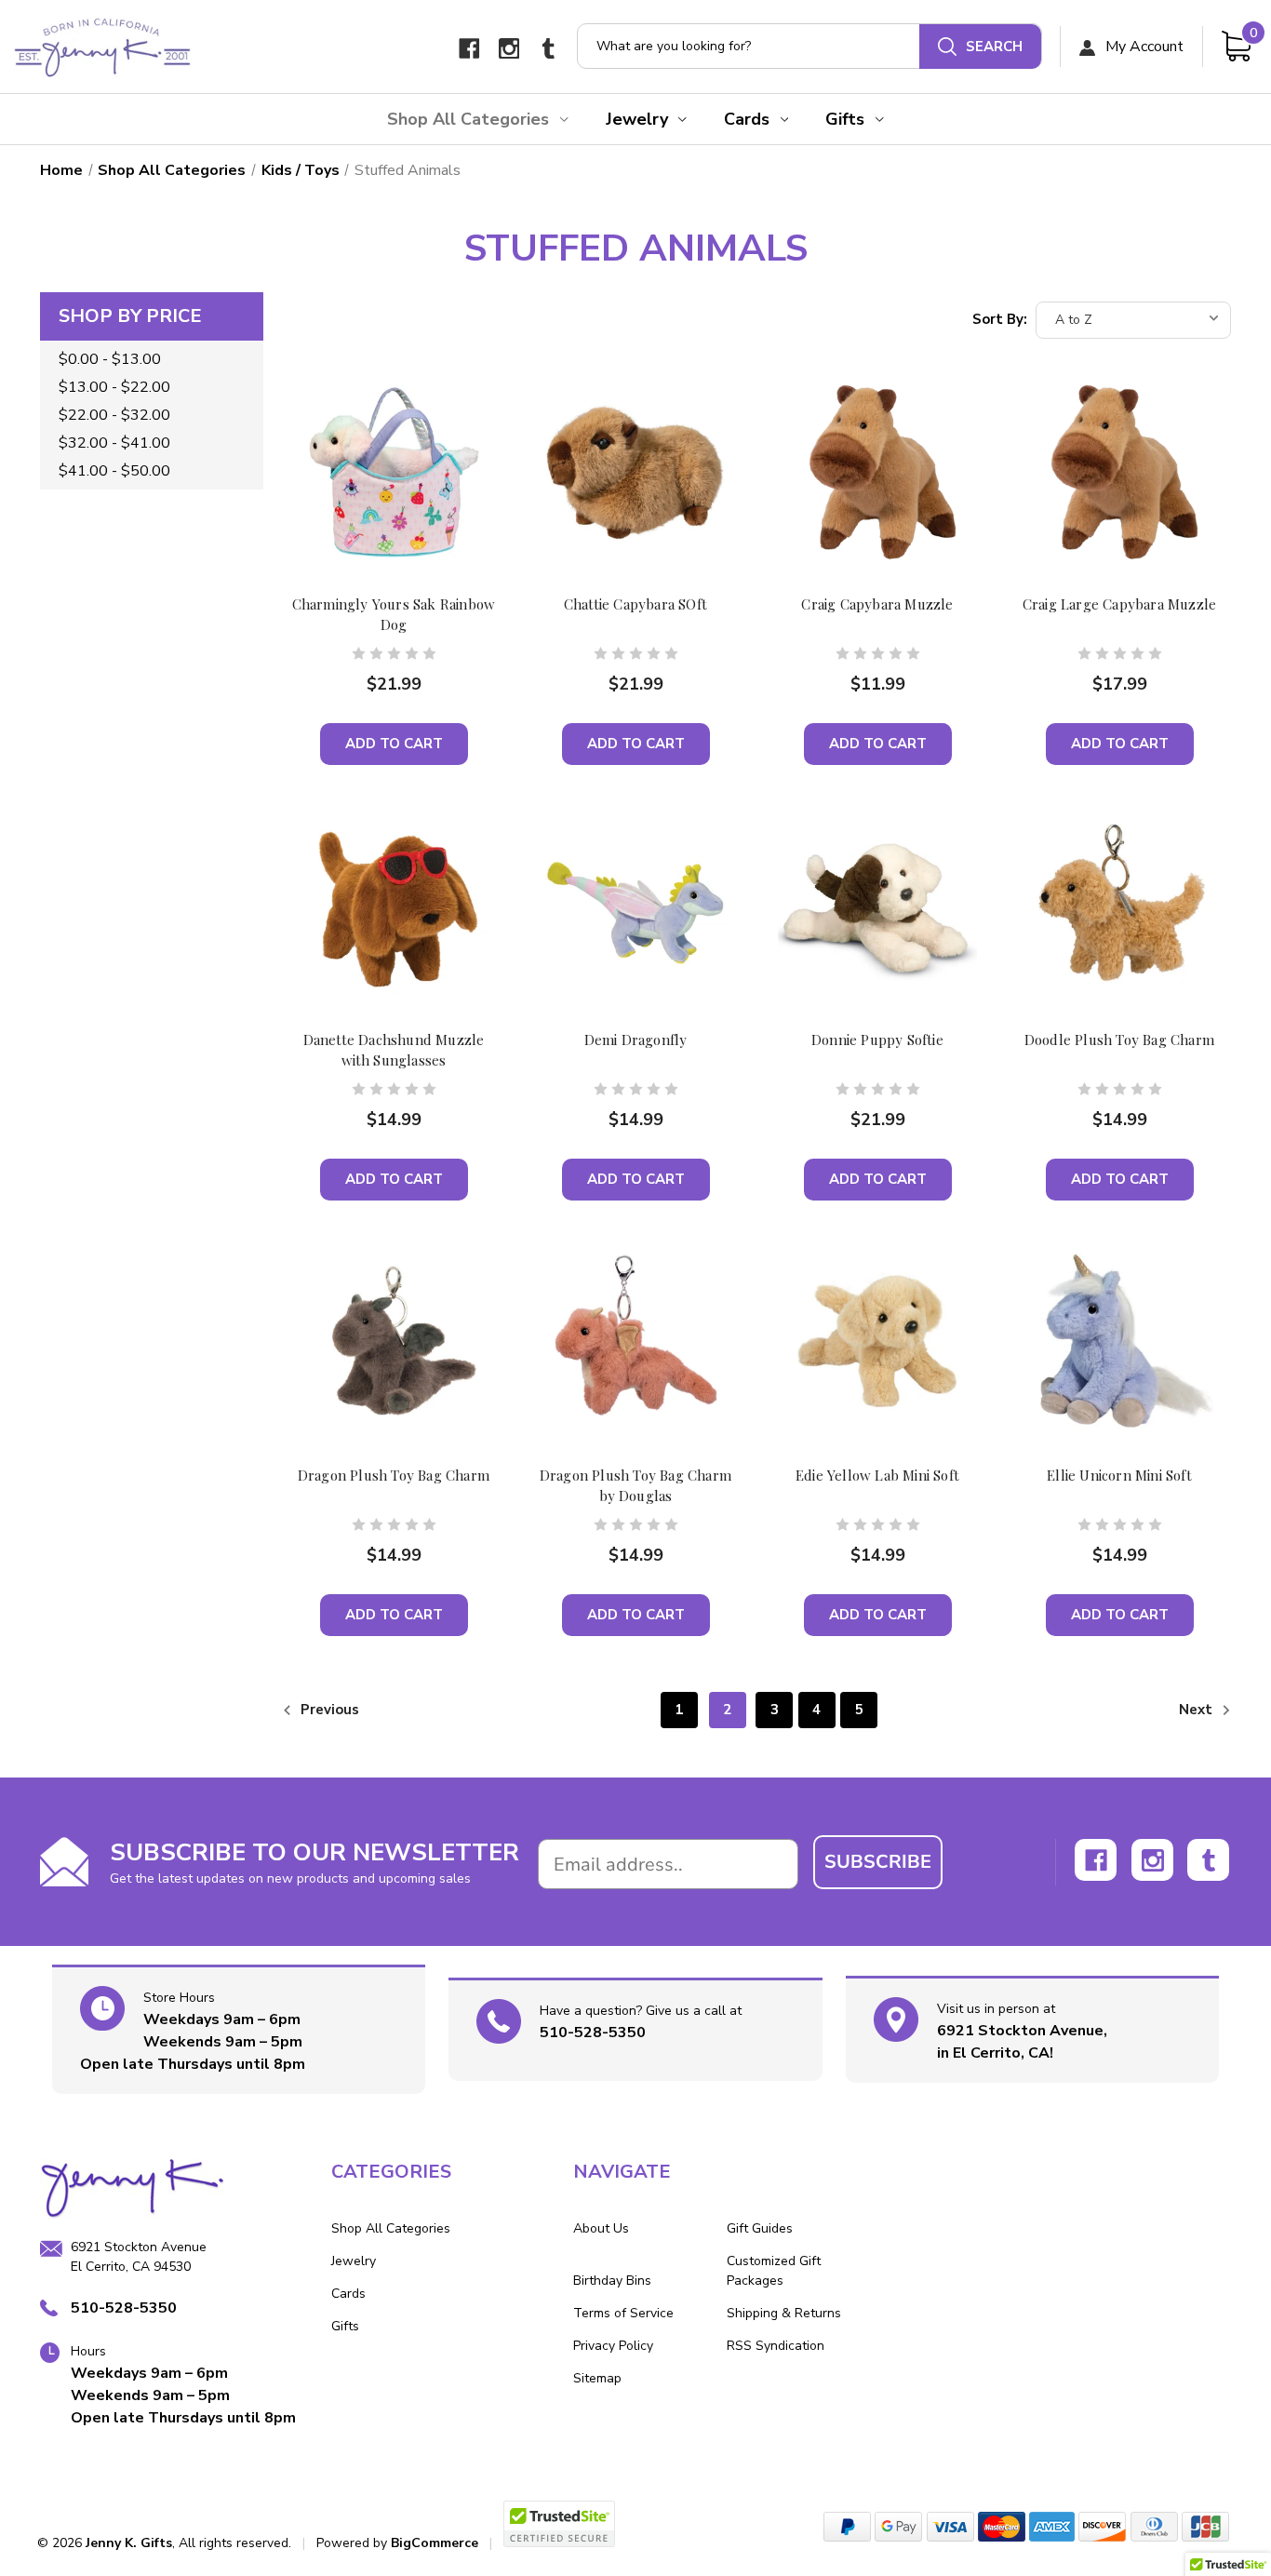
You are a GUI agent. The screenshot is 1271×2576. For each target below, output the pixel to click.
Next (1197, 1710)
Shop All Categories (468, 119)
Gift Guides (760, 2228)
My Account (1143, 47)
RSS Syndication (776, 2346)
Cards (747, 119)
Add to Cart (394, 744)
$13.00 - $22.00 (114, 387)
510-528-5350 (593, 2033)
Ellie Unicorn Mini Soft (1119, 1475)
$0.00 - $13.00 (110, 359)
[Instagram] (509, 49)
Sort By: (1000, 319)
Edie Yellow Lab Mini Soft (877, 1475)
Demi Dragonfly (636, 1040)
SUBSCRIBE (878, 1862)
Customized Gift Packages (774, 2271)
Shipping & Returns (784, 2313)
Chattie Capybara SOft (635, 604)
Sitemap (597, 2378)
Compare (388, 490)
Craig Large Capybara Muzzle (1119, 604)
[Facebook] (469, 49)
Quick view (394, 445)
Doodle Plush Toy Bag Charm (1119, 1040)
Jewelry (637, 119)
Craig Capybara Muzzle (877, 604)
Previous (328, 1710)
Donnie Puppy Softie (877, 1040)
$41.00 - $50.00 (114, 471)
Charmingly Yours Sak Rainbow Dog (394, 614)
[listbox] (1133, 320)
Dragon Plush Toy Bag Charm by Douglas (635, 1485)
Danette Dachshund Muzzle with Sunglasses (394, 1050)
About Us (601, 2228)
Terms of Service (623, 2313)
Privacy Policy (613, 2346)
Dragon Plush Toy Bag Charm (394, 1475)
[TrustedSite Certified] (559, 2524)
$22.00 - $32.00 (114, 415)
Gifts (845, 119)
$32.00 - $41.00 (114, 443)
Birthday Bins (612, 2281)
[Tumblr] (549, 49)
